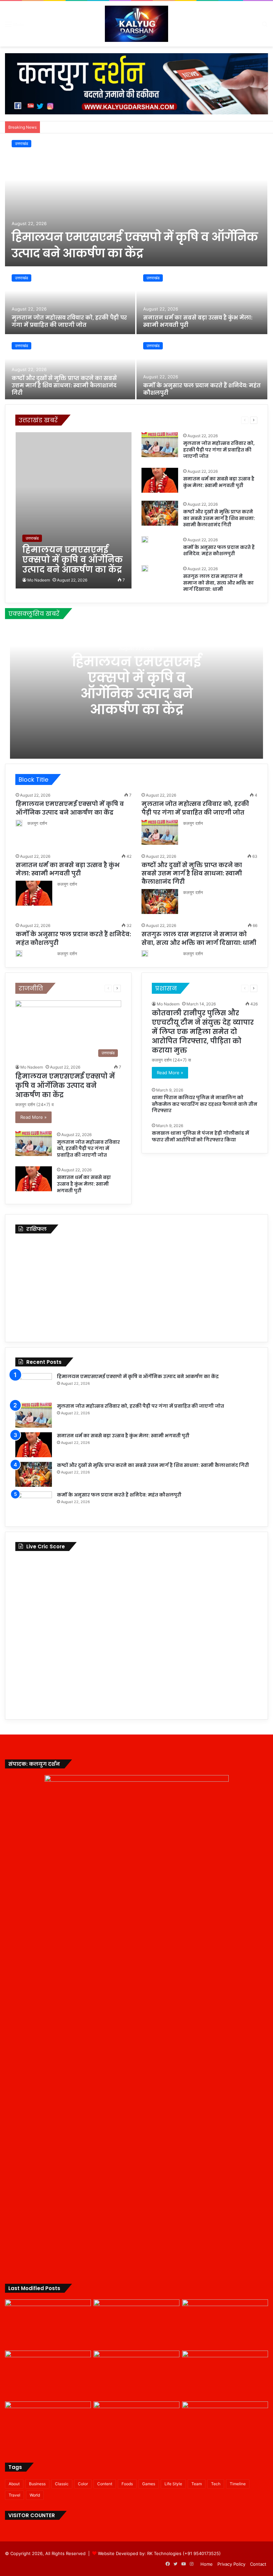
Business (37, 2484)
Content (105, 2484)
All (78, 420)
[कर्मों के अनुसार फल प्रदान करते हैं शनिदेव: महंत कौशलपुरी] (202, 369)
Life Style (173, 2484)
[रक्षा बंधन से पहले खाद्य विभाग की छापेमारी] (136, 2426)
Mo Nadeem (39, 580)
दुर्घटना (201, 420)
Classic (62, 2484)
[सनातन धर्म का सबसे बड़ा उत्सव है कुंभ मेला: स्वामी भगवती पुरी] (202, 301)
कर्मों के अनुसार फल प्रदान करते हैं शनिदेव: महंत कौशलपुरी (202, 389)
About (14, 2484)
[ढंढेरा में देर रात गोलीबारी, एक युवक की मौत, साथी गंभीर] (48, 2426)
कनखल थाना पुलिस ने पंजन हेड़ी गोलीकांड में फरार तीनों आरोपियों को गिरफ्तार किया (200, 1136)
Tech (216, 2484)
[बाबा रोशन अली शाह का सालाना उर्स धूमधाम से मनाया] (225, 2426)
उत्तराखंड (21, 143)
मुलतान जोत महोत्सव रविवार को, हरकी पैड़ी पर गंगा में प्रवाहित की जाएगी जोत (69, 321)
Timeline (238, 2484)
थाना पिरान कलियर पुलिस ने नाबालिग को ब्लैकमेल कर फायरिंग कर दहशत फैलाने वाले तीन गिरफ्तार (205, 1104)
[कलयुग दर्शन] (136, 24)
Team (197, 2484)
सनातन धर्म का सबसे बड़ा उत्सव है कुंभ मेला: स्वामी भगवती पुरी (198, 321)
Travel (14, 2495)
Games (149, 2484)
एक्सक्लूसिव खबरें (131, 420)
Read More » (33, 1117)
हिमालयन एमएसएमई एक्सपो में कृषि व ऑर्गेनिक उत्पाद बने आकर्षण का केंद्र (135, 245)
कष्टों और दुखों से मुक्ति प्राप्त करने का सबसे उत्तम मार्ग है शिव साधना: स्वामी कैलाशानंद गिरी (64, 386)
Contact (258, 2564)
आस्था (90, 420)
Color (83, 2484)
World (35, 2495)
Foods (127, 2484)
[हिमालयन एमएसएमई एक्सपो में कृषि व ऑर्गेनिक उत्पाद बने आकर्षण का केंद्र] (136, 200)
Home (207, 2564)
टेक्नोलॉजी (156, 420)
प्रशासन (218, 420)
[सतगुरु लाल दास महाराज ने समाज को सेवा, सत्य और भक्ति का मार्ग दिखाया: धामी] (145, 569)
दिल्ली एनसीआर (180, 420)
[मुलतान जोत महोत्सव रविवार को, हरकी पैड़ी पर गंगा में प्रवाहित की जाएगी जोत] (70, 301)
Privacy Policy (231, 2564)
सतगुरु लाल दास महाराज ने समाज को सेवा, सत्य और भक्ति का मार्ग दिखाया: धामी (218, 583)
